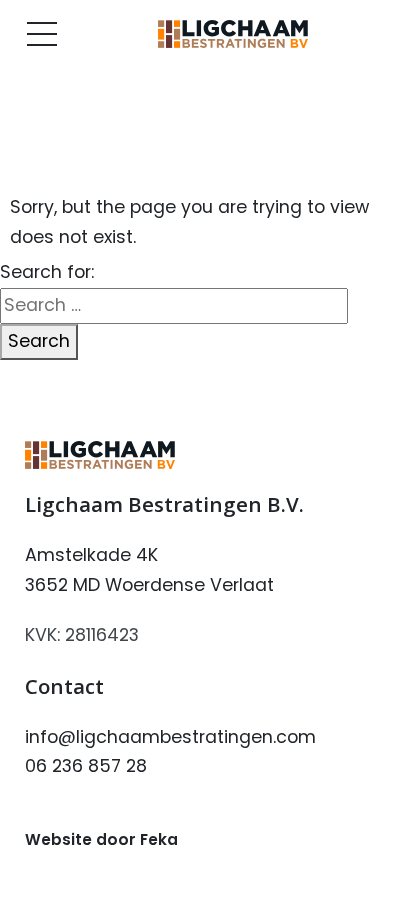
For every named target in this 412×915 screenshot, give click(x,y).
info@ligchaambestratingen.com (170, 737)
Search (39, 341)
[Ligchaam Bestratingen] (233, 34)
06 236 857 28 (86, 766)
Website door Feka (101, 839)
